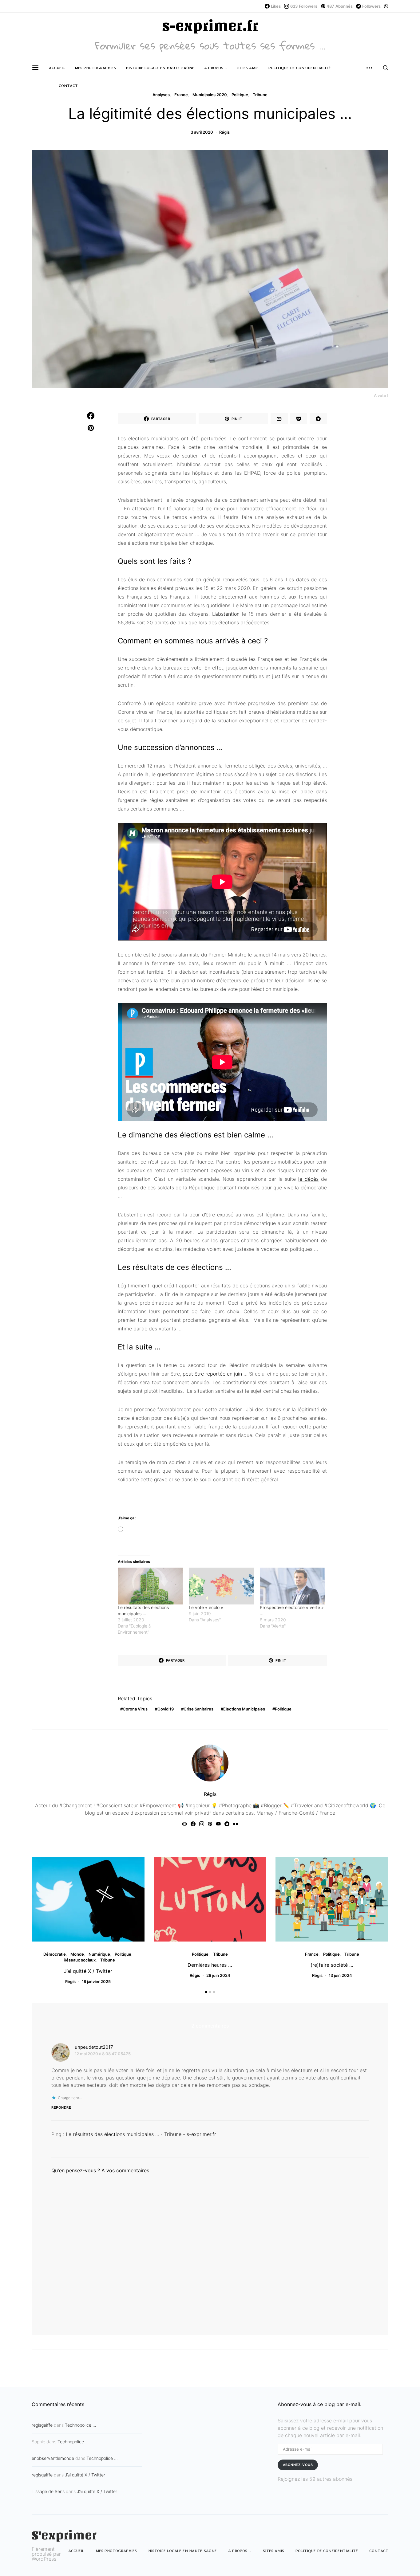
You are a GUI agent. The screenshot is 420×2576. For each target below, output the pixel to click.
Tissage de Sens (48, 2491)
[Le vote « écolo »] (221, 1586)
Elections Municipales (244, 1709)
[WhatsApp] (386, 6)
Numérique (99, 1954)
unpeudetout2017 (94, 2047)
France (181, 95)
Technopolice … (81, 2425)
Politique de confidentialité (300, 68)
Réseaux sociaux (80, 1960)
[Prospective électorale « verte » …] (292, 1586)
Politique (240, 95)
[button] (206, 1992)
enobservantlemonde (53, 2458)
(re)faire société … (332, 1965)
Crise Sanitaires (198, 1709)
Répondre (61, 2107)
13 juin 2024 (340, 1975)
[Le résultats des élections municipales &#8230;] (150, 1586)
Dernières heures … (210, 1965)
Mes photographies (95, 68)
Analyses (161, 95)
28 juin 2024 (218, 1975)
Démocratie (55, 1954)
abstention (227, 614)
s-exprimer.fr (210, 26)
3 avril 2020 (202, 132)
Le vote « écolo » (206, 1607)
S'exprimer (64, 2535)
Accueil (57, 68)
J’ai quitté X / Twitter (88, 1971)
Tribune (260, 95)
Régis (224, 132)
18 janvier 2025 (96, 1981)
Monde (77, 1954)
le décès (308, 1179)
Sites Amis (248, 68)
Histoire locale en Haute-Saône (160, 68)
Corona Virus (135, 1709)
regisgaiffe (42, 2425)
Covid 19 (166, 1709)
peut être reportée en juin (212, 1374)
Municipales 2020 (210, 95)
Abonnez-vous (298, 2465)
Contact (68, 86)
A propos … (216, 68)
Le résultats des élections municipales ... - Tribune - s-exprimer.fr (141, 2134)
